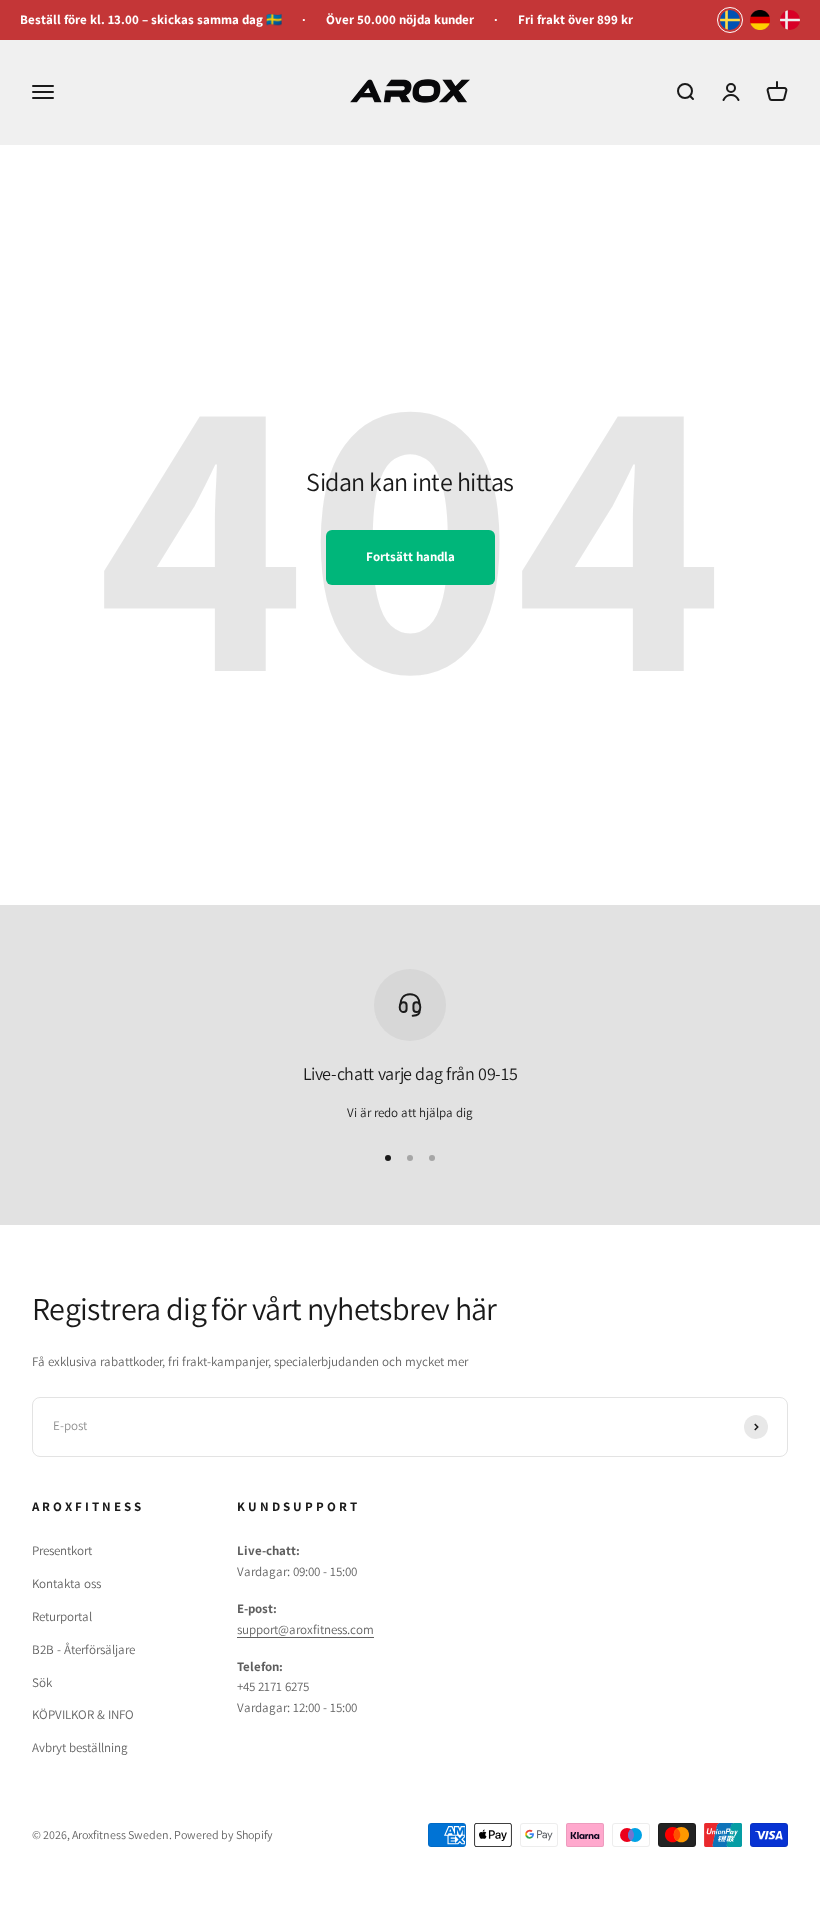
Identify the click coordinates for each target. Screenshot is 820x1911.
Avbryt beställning (80, 1747)
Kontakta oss (66, 1583)
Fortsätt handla (410, 556)
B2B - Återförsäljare (83, 1649)
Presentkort (62, 1550)
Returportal (62, 1616)
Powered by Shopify (223, 1834)
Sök (42, 1682)
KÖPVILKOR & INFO (83, 1714)
